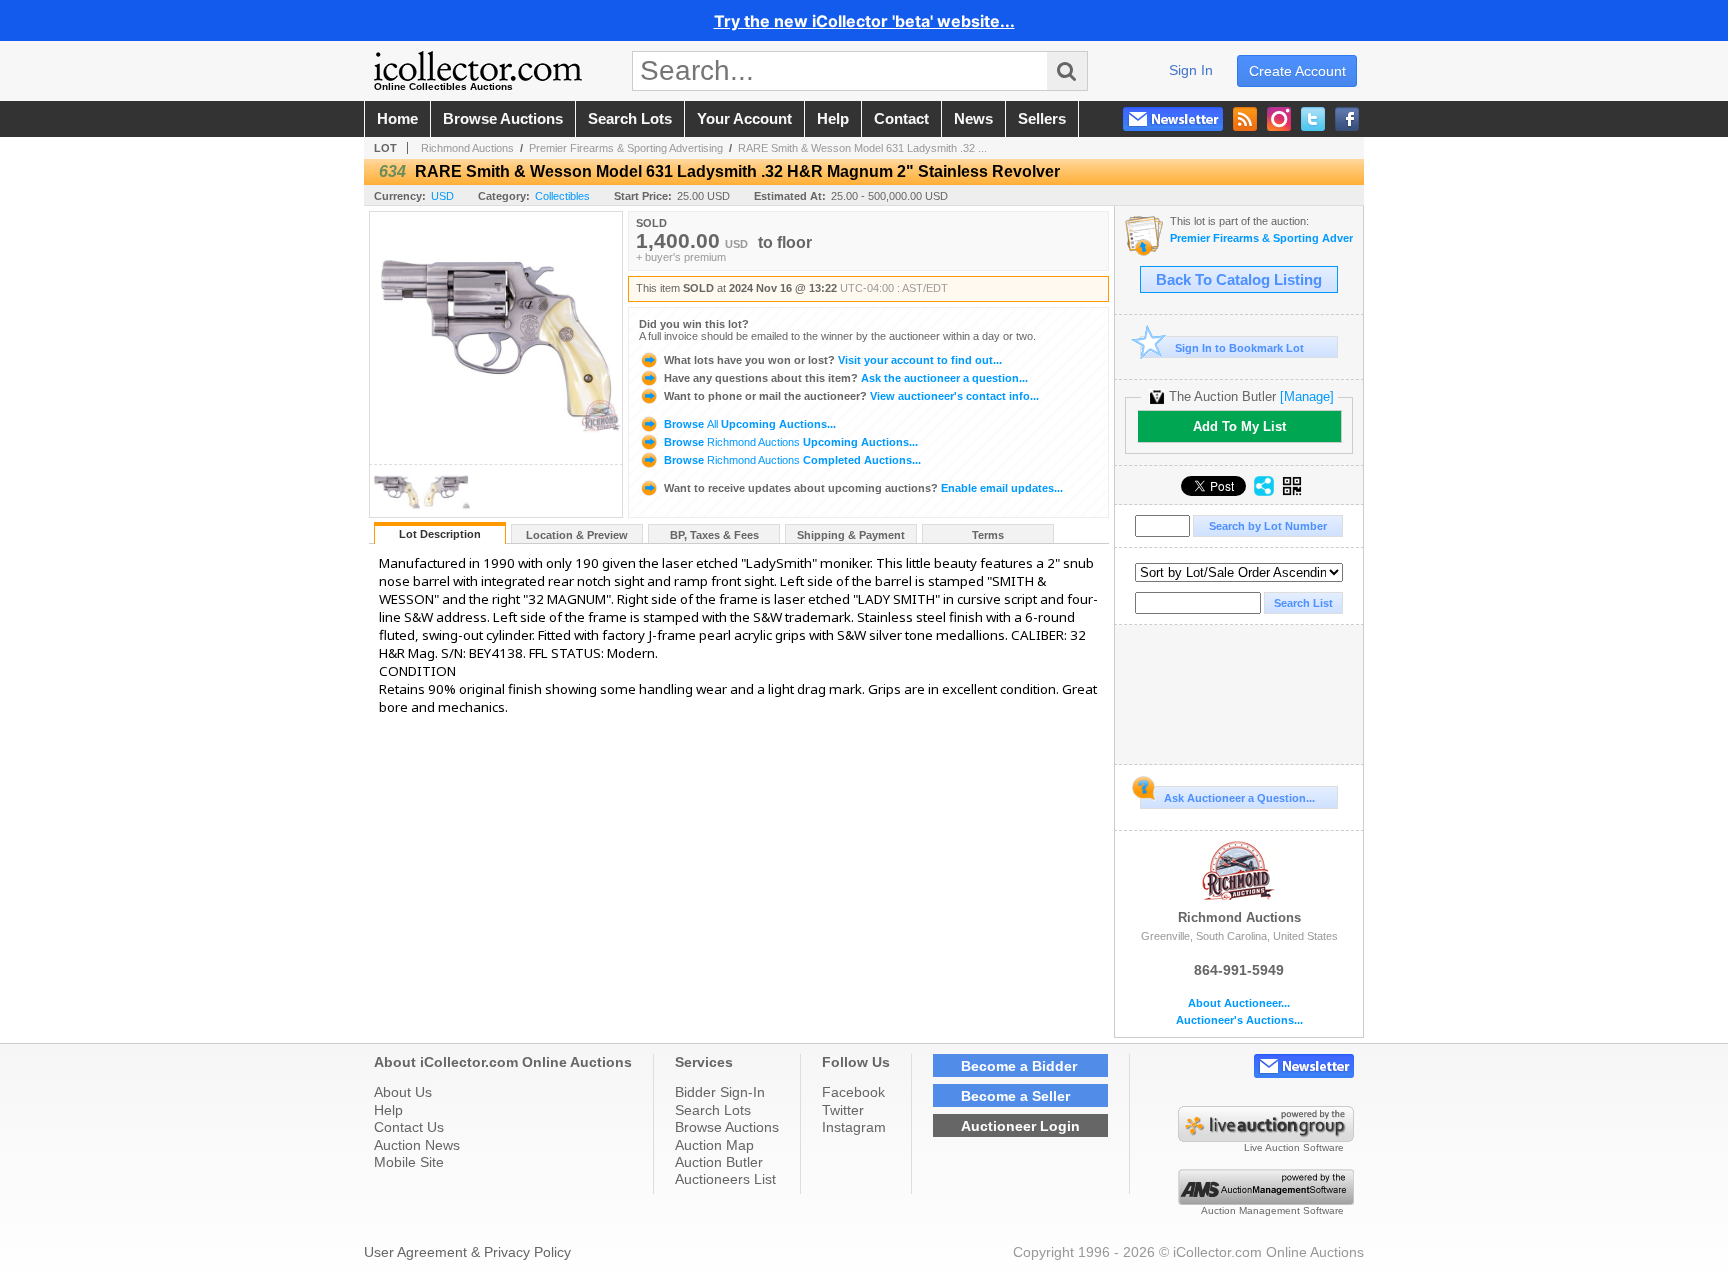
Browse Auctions (727, 1127)
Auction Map (714, 1145)
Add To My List (1239, 426)
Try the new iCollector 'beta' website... (864, 21)
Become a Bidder (1019, 1066)
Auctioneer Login (1020, 1126)
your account (744, 119)
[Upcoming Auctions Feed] (1245, 119)
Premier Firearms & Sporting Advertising (626, 148)
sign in (1191, 70)
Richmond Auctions (467, 148)
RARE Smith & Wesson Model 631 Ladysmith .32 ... (862, 148)
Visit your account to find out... (833, 360)
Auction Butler (719, 1162)
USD (442, 196)
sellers (1042, 119)
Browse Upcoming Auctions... (748, 424)
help (833, 119)
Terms (988, 535)
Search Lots (713, 1110)
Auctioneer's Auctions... (1239, 1020)
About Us (403, 1092)
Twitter (843, 1110)
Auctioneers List (725, 1179)
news (973, 119)
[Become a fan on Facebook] (1347, 119)
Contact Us (409, 1127)
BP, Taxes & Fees (714, 535)
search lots (630, 119)
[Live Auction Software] (1266, 1137)
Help (388, 1110)
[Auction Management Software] (1266, 1200)
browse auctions (503, 119)
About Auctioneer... (1239, 1003)
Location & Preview (577, 535)
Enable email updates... (863, 488)
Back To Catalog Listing (1239, 280)
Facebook (853, 1092)
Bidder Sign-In (720, 1092)
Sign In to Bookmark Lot (1239, 348)
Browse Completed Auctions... (791, 460)
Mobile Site (409, 1162)
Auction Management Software (1272, 1210)
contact (901, 119)
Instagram (854, 1127)
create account (1297, 71)
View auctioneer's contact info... (851, 396)
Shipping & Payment (851, 535)
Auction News (417, 1145)
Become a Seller (1015, 1096)
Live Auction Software (1294, 1147)
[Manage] (1307, 396)
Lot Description (440, 534)
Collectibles (562, 196)
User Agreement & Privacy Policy (467, 1252)
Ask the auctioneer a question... (846, 378)
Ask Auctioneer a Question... (1239, 798)
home (397, 119)
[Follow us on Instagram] (1279, 119)
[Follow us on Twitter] (1313, 119)
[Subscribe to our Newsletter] (1173, 119)
